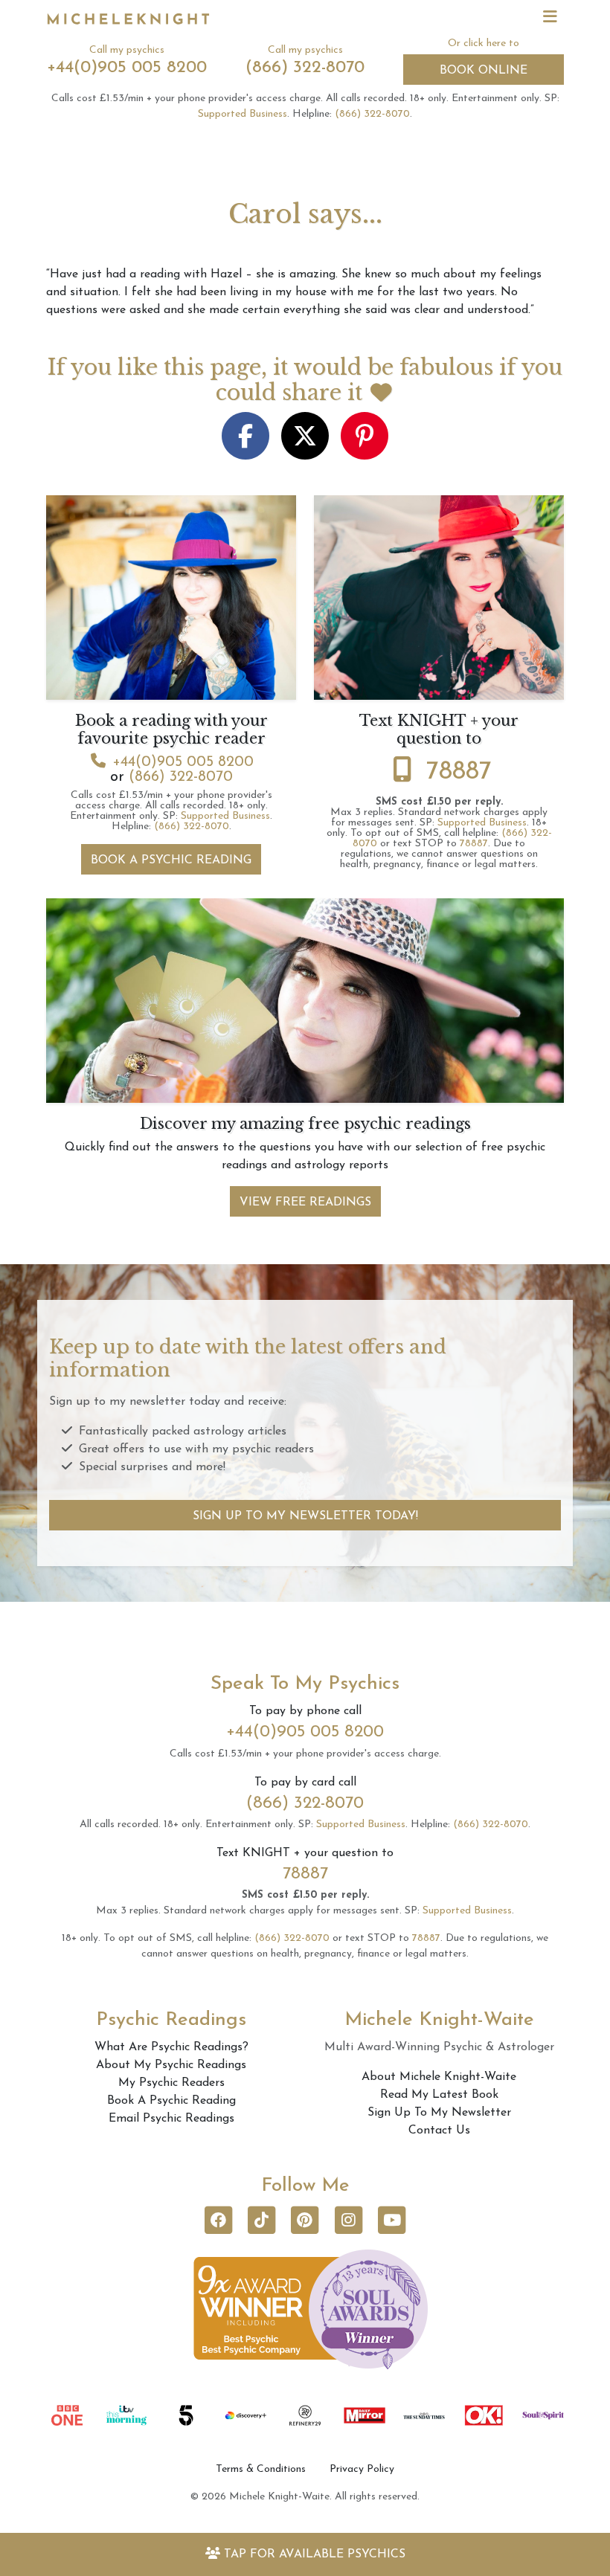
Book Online (484, 71)
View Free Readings (305, 1202)
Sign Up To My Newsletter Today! (305, 1516)
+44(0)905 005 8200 (127, 68)
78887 (459, 772)
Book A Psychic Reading (171, 860)
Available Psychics (315, 2554)
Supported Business (243, 114)
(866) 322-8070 (305, 68)
